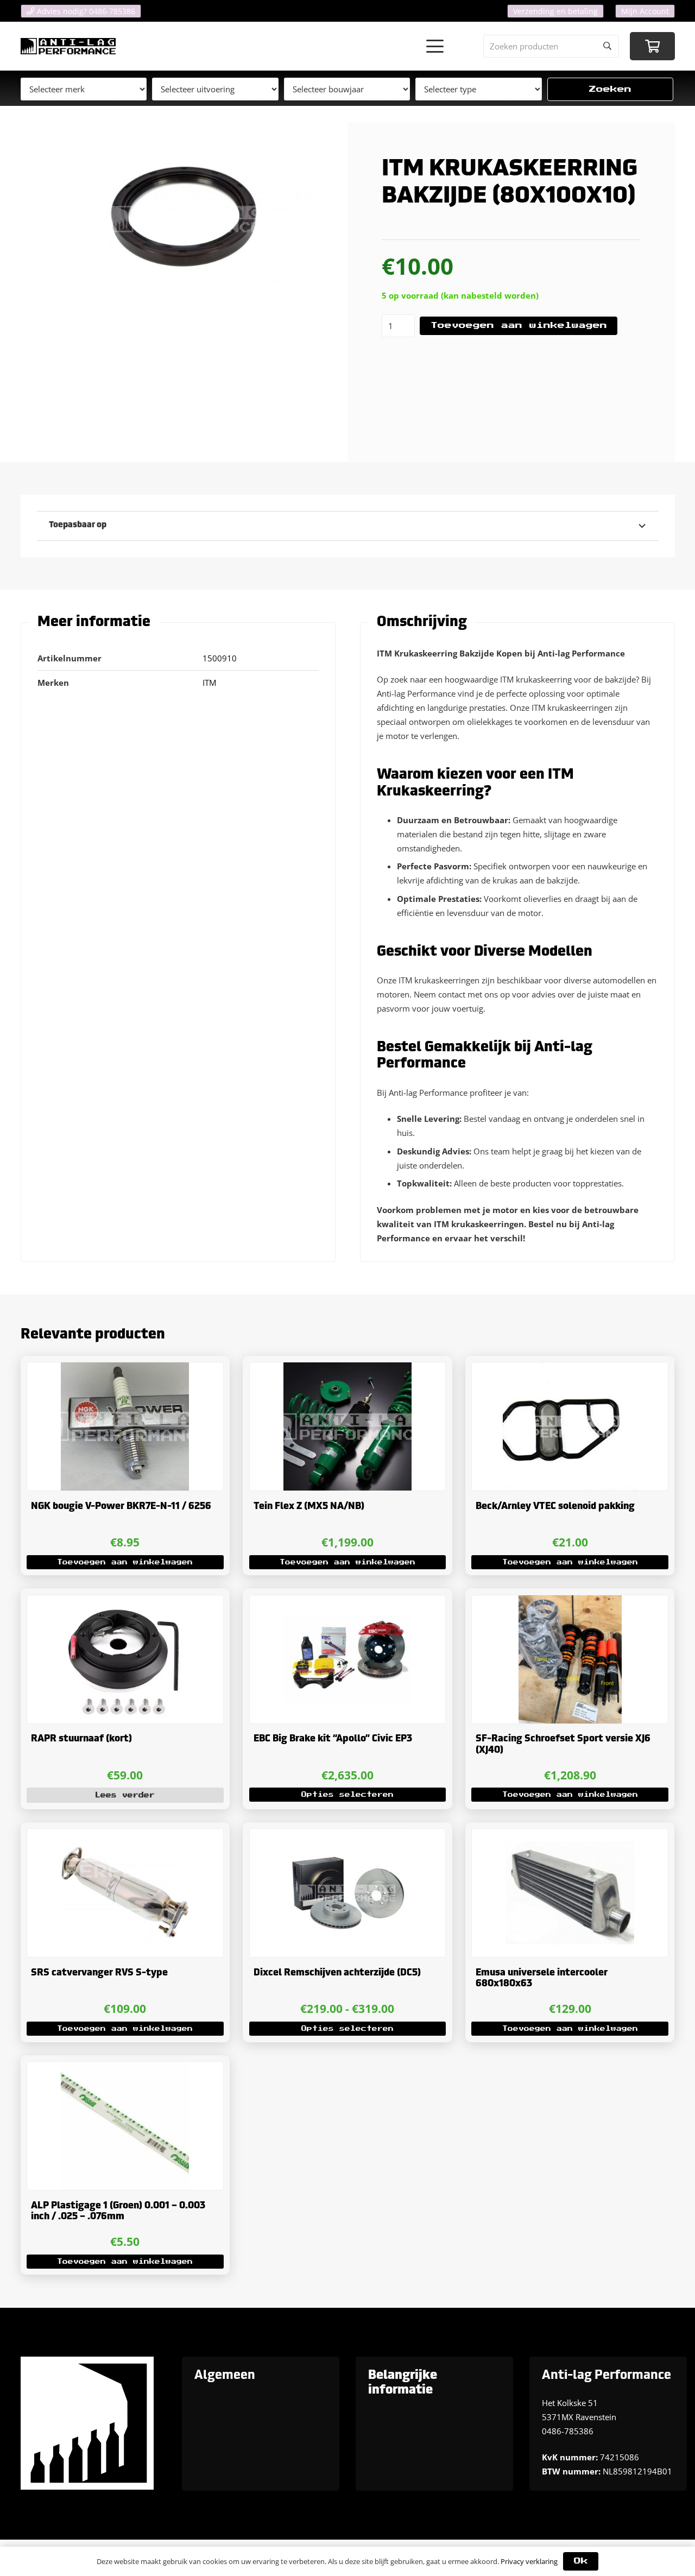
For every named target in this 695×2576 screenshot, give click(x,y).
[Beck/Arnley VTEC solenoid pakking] (570, 1426)
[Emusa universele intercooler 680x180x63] (570, 1893)
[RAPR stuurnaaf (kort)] (125, 1659)
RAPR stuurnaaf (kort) (81, 1739)
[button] (435, 46)
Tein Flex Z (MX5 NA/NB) (309, 1507)
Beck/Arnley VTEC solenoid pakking (555, 1507)
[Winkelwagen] (652, 46)
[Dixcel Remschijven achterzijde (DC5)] (348, 1893)
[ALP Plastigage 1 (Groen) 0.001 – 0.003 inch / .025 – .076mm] (125, 2126)
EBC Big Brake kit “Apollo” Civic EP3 (333, 1739)
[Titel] (68, 46)
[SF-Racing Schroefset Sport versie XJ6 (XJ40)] (570, 1659)
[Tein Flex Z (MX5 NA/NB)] (348, 1426)
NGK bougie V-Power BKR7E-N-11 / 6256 (121, 1507)
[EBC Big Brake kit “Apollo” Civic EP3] (348, 1659)
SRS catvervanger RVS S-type (99, 1973)
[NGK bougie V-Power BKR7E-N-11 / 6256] (125, 1426)
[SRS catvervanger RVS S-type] (125, 1893)
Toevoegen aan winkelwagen (519, 326)
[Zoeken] (608, 46)
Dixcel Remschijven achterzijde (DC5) (337, 1973)
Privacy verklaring (529, 2561)
